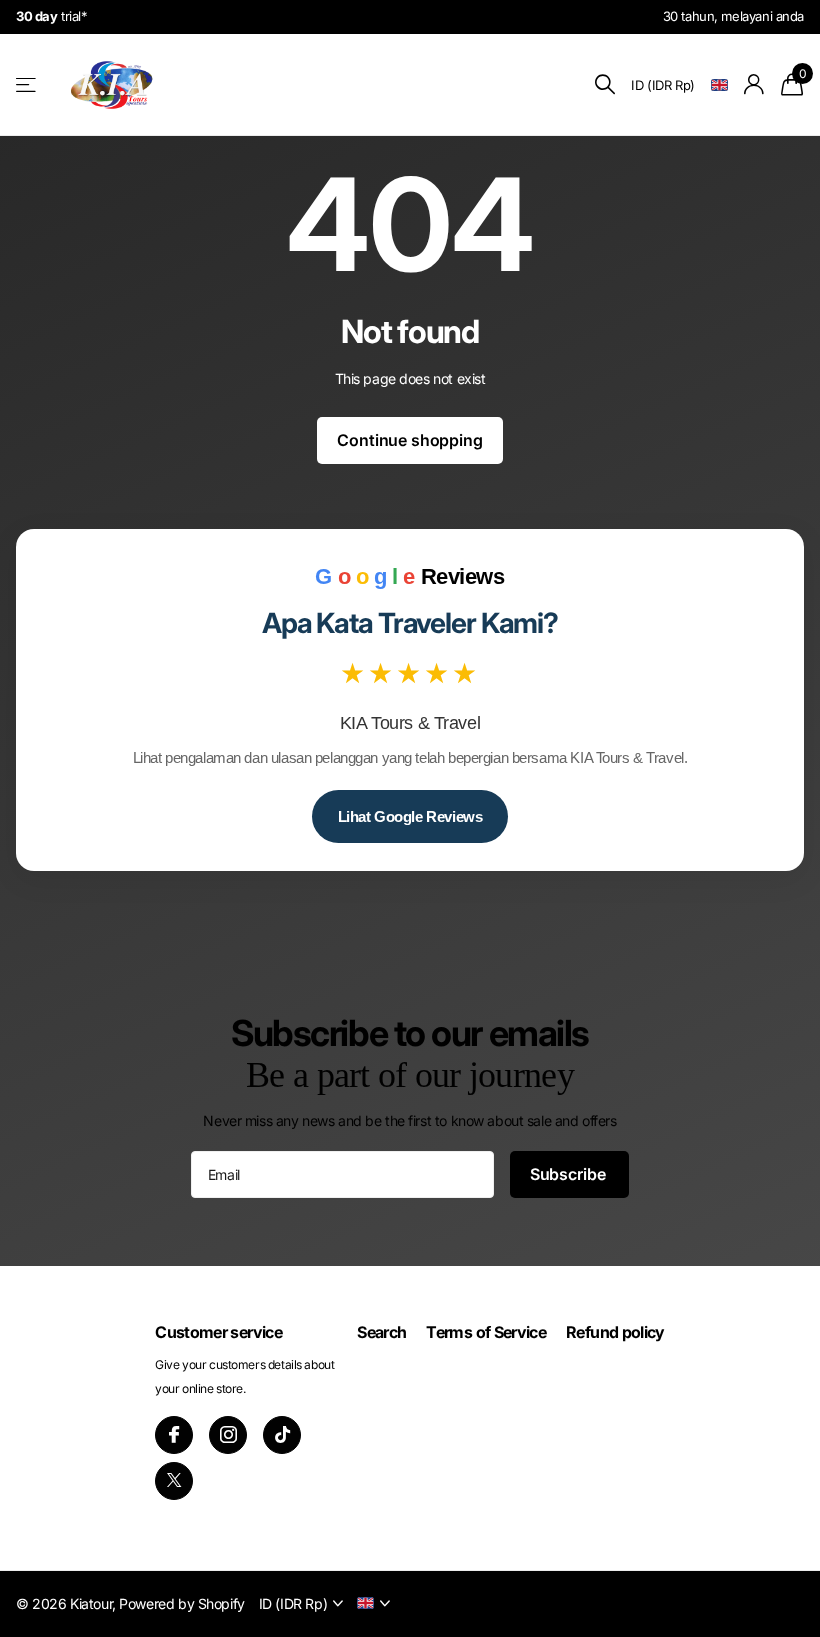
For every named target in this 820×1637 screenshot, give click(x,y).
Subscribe (569, 1174)
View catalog (27, 84)
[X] (174, 1481)
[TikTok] (282, 1435)
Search (381, 1332)
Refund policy (615, 1332)
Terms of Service (486, 1332)
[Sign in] (754, 84)
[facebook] (174, 1435)
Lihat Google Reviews (410, 816)
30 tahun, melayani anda (733, 16)
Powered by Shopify (181, 1603)
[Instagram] (228, 1435)
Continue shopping (409, 440)
